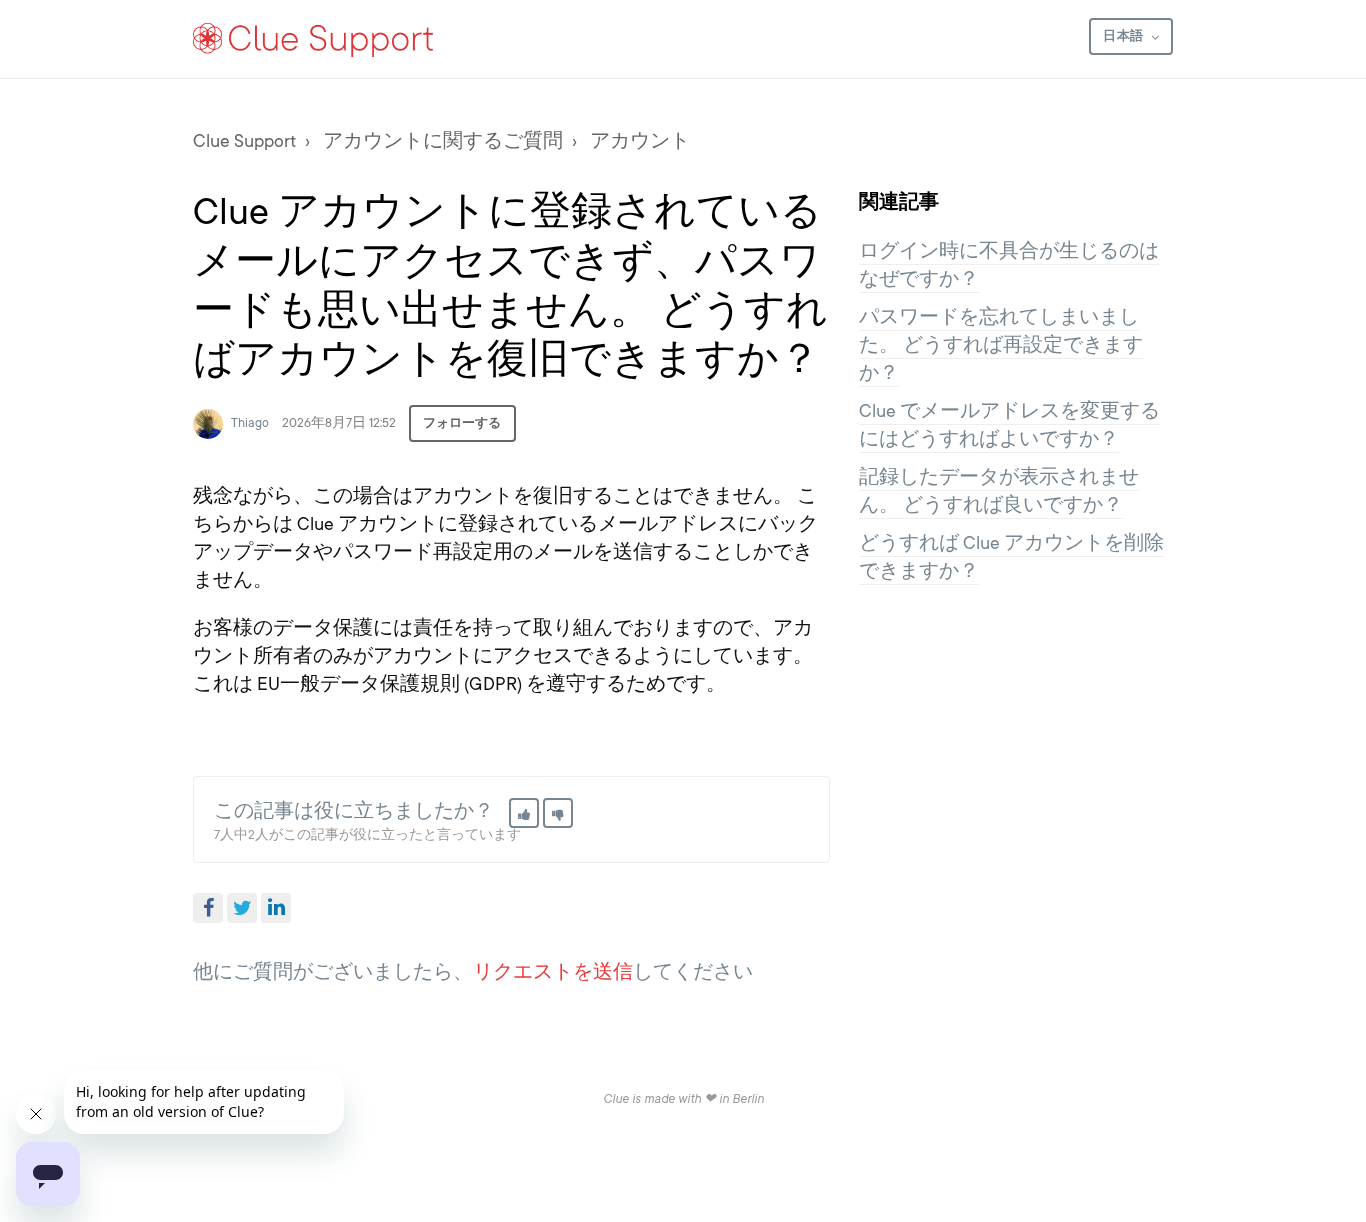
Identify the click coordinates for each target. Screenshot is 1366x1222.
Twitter (242, 908)
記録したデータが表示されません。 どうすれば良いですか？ (999, 491)
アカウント (640, 141)
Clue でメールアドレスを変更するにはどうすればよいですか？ (1009, 425)
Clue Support (244, 141)
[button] (524, 813)
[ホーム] (314, 39)
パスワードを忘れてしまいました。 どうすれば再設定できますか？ (1001, 345)
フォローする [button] (462, 423)
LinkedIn (276, 908)
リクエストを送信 (553, 972)
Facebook (208, 908)
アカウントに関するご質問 (443, 141)
